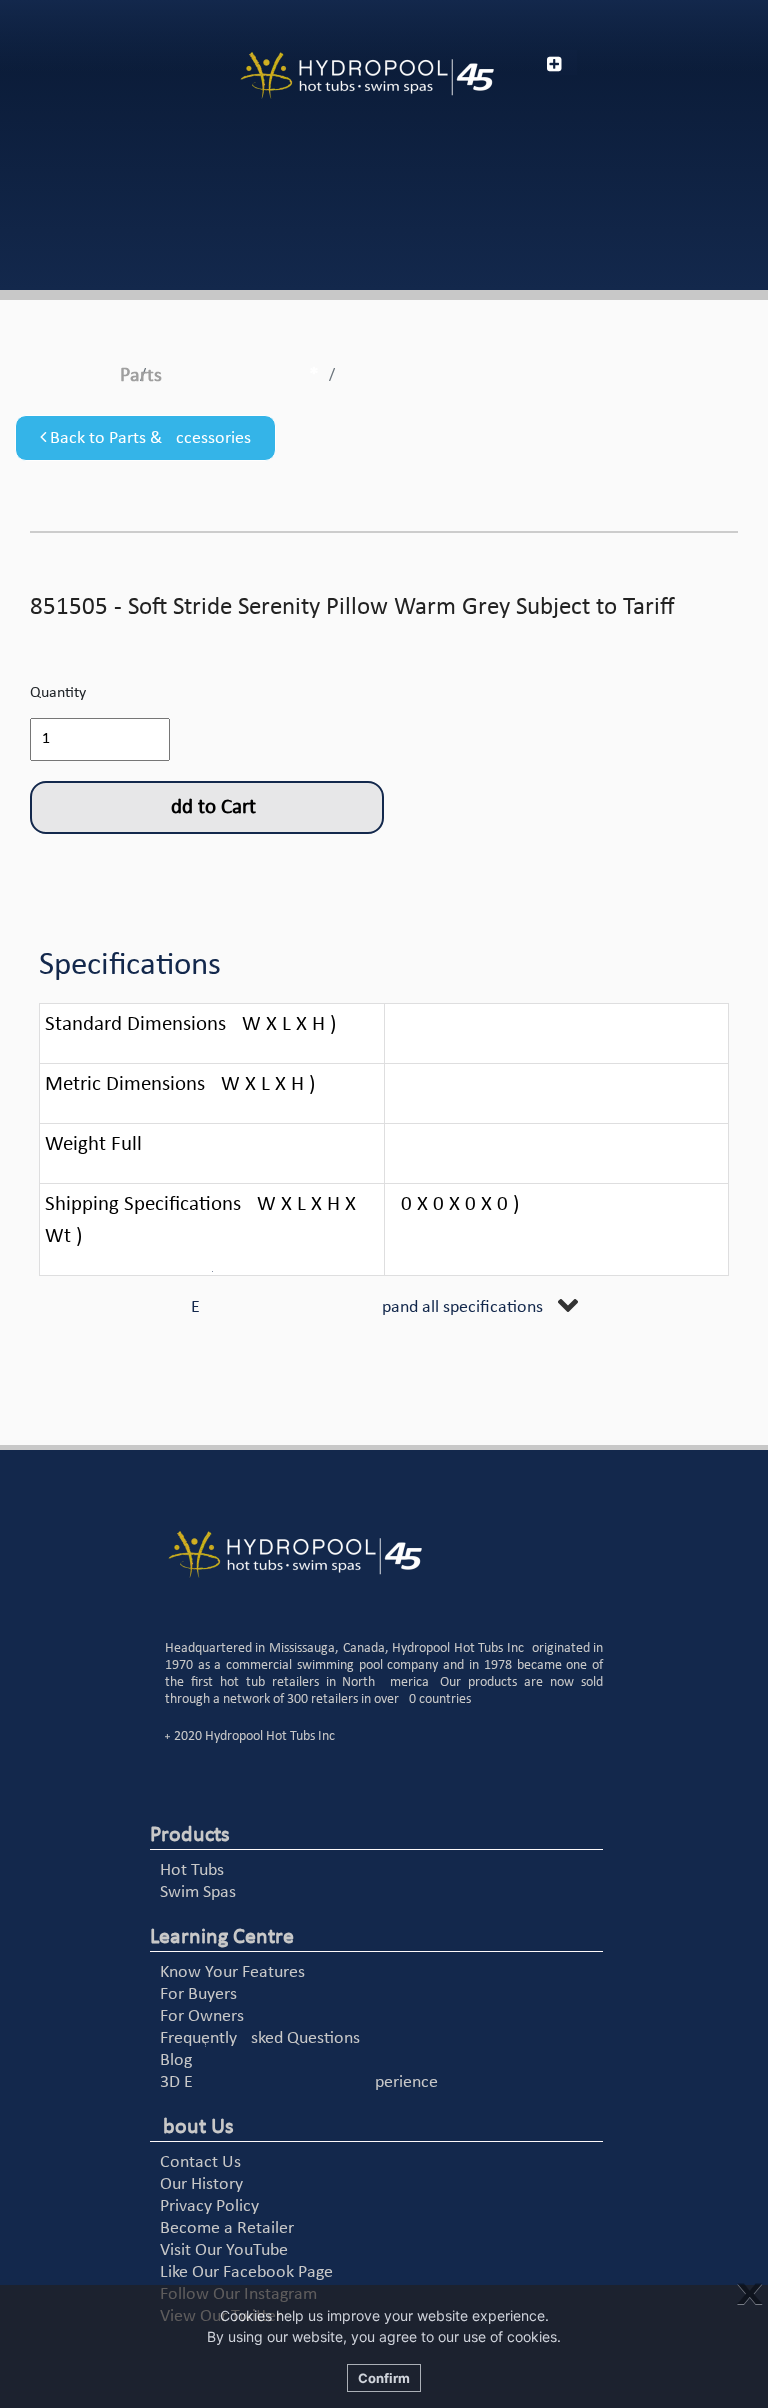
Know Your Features (232, 1972)
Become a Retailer (227, 2228)
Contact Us (200, 2162)
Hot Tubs (192, 1870)
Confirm (384, 2378)
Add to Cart (207, 807)
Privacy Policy (209, 2206)
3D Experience (299, 2082)
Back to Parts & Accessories (148, 438)
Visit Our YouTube (224, 2250)
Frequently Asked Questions (260, 2038)
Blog (176, 2060)
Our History (201, 2184)
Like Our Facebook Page (246, 2272)
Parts (141, 376)
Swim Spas (198, 1892)
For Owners (202, 2016)
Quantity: (60, 693)
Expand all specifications (367, 1307)
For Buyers (198, 1994)
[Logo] (367, 76)
